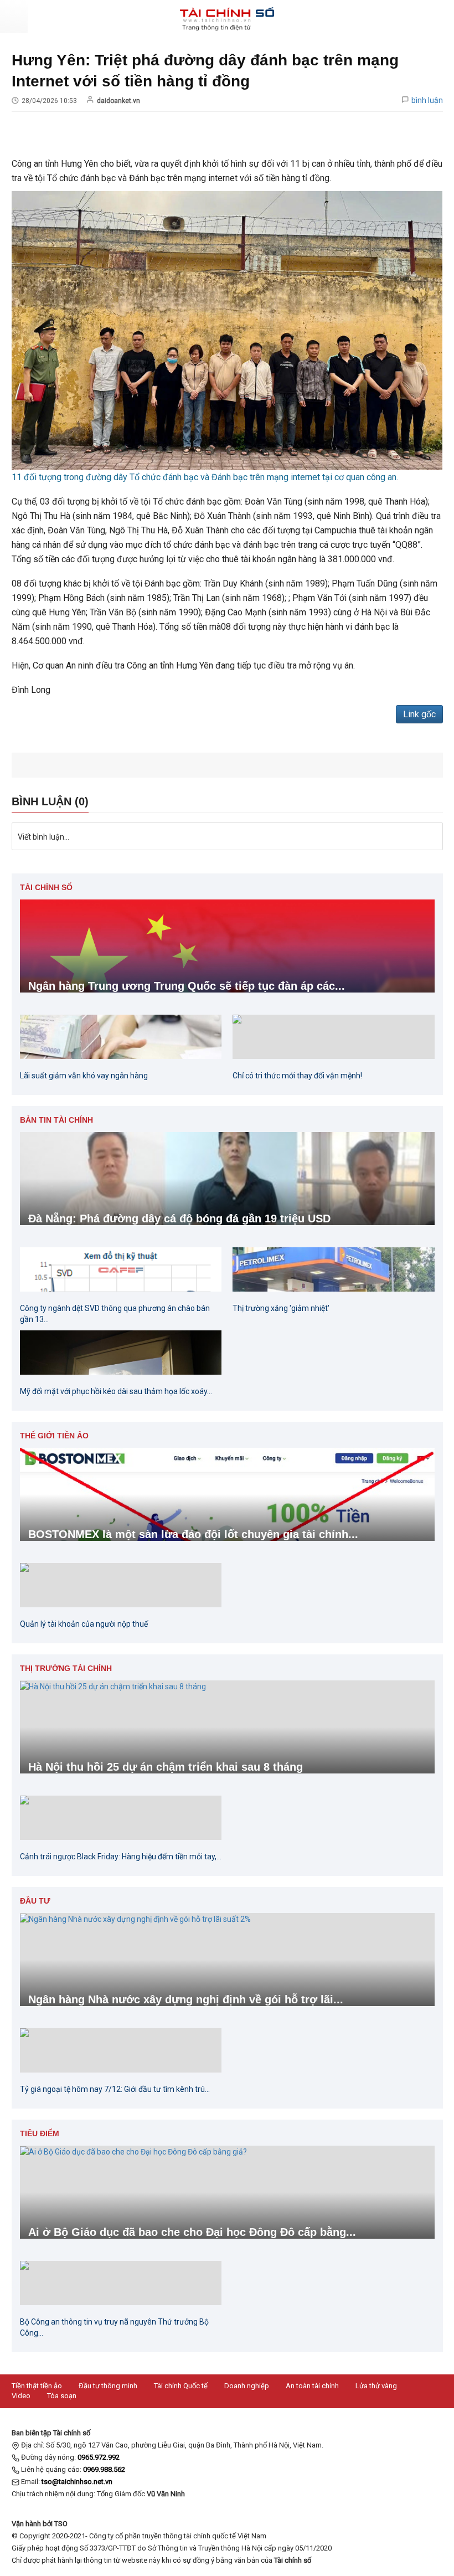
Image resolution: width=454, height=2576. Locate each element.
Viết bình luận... (43, 837)
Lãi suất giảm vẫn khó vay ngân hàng (84, 1076)
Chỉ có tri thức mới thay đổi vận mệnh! (297, 1076)
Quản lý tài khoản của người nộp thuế (84, 1624)
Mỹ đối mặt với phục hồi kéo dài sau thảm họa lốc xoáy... (116, 1391)
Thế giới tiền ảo (54, 1436)
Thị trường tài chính (66, 1668)
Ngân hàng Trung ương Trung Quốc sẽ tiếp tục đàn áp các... (187, 986)
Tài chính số (46, 887)
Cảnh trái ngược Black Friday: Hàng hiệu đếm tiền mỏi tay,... (121, 1857)
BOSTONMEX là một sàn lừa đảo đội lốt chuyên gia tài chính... (193, 1534)
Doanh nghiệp (247, 2386)
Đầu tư (35, 1901)
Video (21, 2396)
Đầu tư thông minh (108, 2386)
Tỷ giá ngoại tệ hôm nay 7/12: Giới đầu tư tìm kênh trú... (115, 2089)
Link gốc (419, 714)
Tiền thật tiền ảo (37, 2386)
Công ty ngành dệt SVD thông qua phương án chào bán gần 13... (115, 1314)
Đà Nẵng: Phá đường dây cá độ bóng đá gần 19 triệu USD (179, 1218)
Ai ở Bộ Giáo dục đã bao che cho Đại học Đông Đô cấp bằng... (192, 2232)
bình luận (427, 100)
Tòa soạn (62, 2396)
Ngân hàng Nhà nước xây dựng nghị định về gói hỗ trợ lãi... (186, 1999)
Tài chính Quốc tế (181, 2386)
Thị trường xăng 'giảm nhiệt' (281, 1308)
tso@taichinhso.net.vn (77, 2482)
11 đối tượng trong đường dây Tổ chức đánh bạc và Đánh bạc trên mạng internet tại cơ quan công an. (205, 477)
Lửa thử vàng (376, 2386)
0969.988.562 (104, 2469)
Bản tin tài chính (56, 1120)
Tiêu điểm (40, 2133)
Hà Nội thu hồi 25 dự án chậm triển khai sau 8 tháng (166, 1767)
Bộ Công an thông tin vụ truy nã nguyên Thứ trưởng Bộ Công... (114, 2327)
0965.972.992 (99, 2457)
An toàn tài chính (312, 2386)
